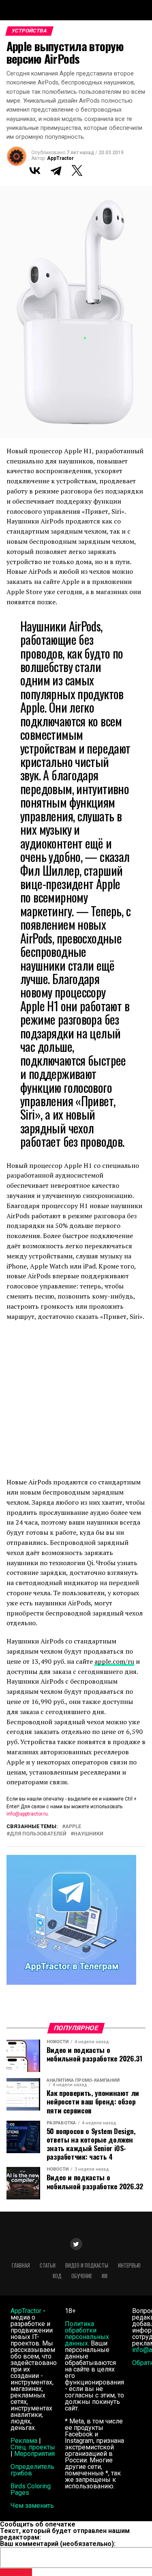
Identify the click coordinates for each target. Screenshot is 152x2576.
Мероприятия (34, 2454)
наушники (89, 1834)
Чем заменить (32, 2506)
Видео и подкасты (87, 2265)
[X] (77, 170)
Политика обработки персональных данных (87, 2334)
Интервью (129, 2265)
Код (57, 2276)
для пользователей (38, 1834)
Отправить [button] (16, 2572)
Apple (73, 1827)
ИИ (105, 2276)
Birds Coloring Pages (31, 2489)
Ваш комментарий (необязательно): (58, 2544)
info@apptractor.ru (27, 1814)
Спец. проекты (33, 2447)
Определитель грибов (32, 2470)
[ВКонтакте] (35, 170)
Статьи (48, 2265)
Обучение (82, 2276)
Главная (21, 2265)
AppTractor (60, 158)
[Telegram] (56, 170)
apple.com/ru (114, 1661)
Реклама (24, 2441)
